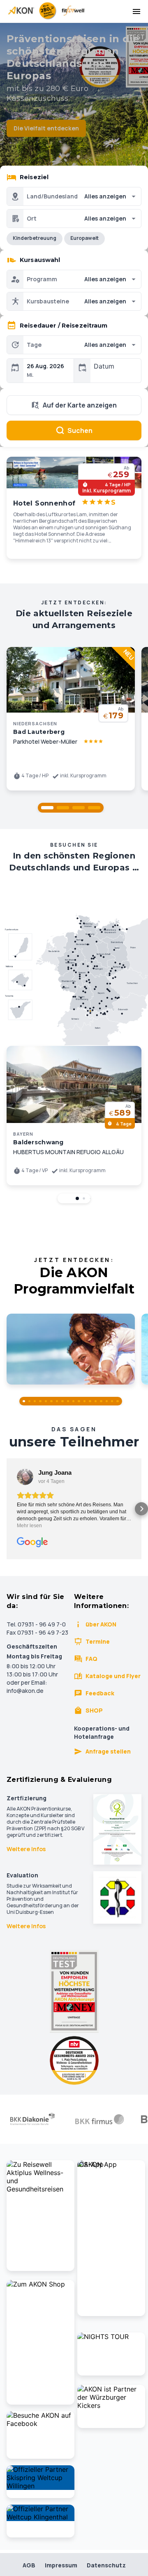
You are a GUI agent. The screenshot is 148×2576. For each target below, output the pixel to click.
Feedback (100, 1693)
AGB (29, 2565)
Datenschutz (106, 2565)
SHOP (94, 1710)
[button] (47, 808)
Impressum (61, 2565)
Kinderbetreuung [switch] (35, 238)
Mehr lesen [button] (29, 1526)
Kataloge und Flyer (113, 1676)
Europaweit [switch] (84, 238)
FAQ (91, 1659)
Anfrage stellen (108, 1751)
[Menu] (136, 11)
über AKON (101, 1624)
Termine (98, 1641)
